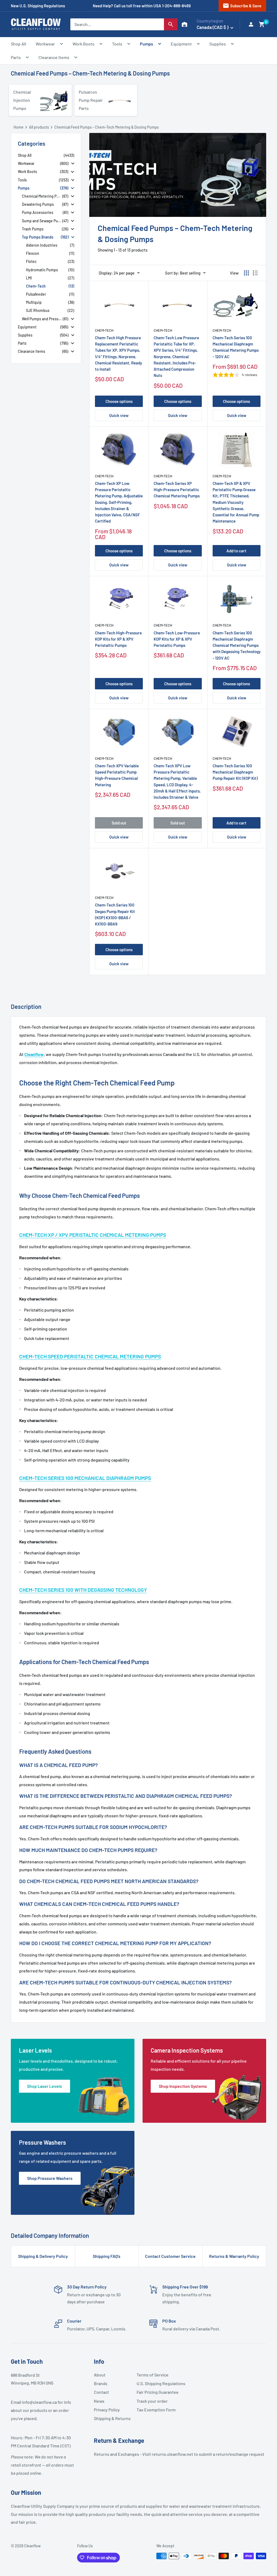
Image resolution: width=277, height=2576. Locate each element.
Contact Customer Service (170, 2256)
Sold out (119, 823)
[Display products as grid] (246, 273)
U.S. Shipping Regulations (156, 2383)
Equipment (181, 44)
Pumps (146, 44)
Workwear (45, 44)
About (100, 2375)
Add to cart (236, 551)
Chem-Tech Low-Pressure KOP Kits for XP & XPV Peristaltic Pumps (177, 639)
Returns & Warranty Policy (234, 2256)
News (99, 2401)
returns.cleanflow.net (172, 2454)
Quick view (119, 415)
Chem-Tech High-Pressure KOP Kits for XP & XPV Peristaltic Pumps (118, 639)
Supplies (218, 44)
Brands (101, 2383)
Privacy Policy (107, 2410)
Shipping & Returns (112, 2418)
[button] (262, 24)
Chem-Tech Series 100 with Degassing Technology (83, 1590)
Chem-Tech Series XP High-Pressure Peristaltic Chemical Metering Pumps (177, 490)
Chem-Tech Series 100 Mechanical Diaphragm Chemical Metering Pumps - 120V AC (236, 347)
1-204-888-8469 (176, 6)
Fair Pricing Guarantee (156, 2392)
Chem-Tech (104, 330)
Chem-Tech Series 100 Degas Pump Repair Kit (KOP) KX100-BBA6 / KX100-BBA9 (115, 914)
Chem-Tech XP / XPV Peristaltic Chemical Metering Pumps (93, 1235)
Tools (117, 44)
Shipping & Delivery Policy (43, 2256)
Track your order (152, 2401)
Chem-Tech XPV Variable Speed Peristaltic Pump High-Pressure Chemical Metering (117, 775)
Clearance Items (54, 57)
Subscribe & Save (242, 6)
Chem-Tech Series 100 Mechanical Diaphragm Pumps (85, 1478)
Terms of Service (153, 2375)
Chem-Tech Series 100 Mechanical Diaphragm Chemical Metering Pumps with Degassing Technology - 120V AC (237, 645)
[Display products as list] (255, 273)
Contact (101, 2392)
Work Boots (83, 44)
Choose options (119, 401)
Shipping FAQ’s (107, 2256)
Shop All (19, 44)
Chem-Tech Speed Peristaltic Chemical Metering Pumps (90, 1356)
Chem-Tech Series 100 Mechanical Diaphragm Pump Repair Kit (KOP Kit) (235, 772)
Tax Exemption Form (156, 2410)
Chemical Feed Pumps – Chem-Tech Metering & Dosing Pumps (90, 73)
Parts (16, 57)
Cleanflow (34, 1054)
